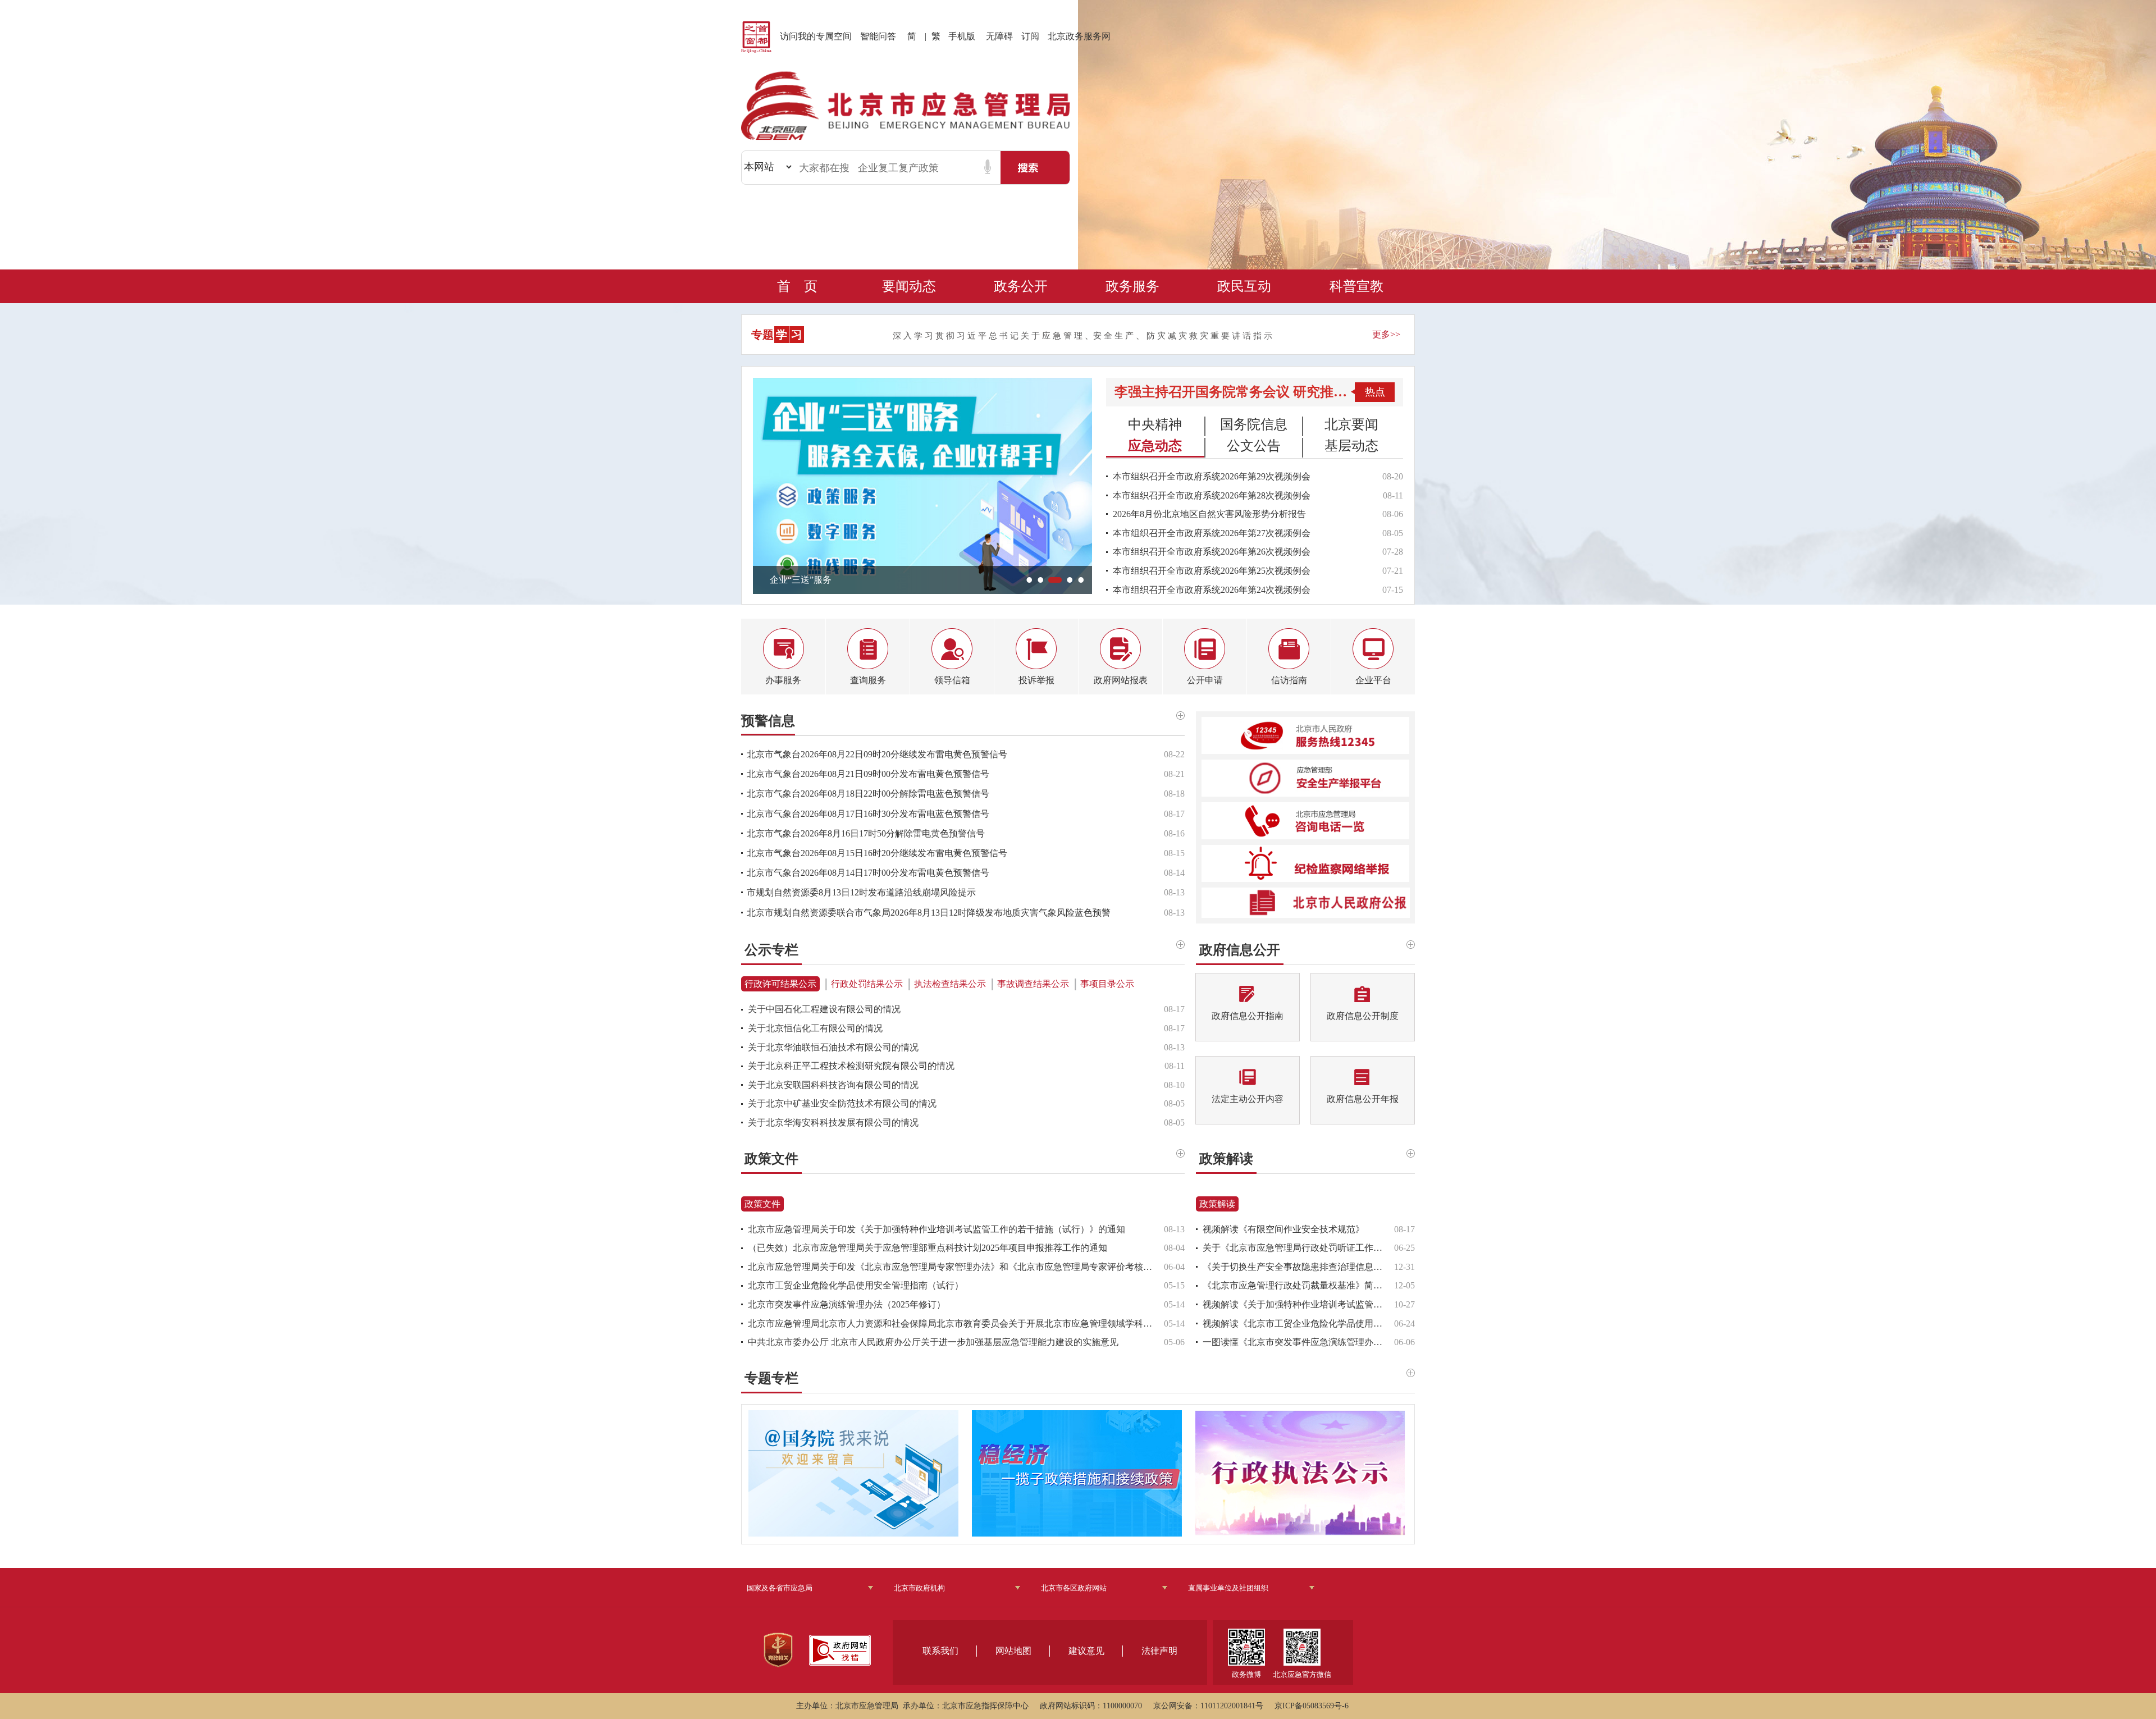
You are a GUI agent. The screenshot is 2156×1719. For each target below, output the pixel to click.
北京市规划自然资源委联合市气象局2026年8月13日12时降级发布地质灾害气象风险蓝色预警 (929, 913)
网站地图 (1013, 1651)
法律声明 (1159, 1651)
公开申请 (1205, 680)
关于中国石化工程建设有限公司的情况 (824, 1009)
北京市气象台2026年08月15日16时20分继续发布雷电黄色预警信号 (877, 853)
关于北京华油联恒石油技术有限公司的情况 (833, 1047)
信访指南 (1289, 680)
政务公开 (1021, 286)
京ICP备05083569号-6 (1312, 1706)
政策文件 (771, 1157)
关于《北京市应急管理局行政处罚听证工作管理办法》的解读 (1298, 1248)
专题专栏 (771, 1377)
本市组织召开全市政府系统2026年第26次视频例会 (1212, 552)
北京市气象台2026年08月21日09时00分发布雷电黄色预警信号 (868, 774)
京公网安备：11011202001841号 (1208, 1706)
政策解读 (1226, 1157)
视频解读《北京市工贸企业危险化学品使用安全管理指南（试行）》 (1298, 1323)
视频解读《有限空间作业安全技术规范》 (1283, 1229)
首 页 (797, 286)
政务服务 (1132, 286)
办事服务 (783, 680)
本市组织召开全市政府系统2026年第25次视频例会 (1212, 571)
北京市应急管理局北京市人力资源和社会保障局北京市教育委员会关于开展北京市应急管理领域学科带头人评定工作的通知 (956, 1323)
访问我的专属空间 (816, 36)
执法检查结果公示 (950, 984)
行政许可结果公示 (780, 984)
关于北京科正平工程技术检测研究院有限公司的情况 (851, 1066)
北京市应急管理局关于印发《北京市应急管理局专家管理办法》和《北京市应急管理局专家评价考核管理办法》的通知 (956, 1267)
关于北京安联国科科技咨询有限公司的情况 (833, 1085)
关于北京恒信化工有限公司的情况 (815, 1028)
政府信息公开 (1240, 948)
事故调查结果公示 (1033, 984)
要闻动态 (909, 286)
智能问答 (878, 36)
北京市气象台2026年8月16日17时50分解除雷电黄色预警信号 (866, 833)
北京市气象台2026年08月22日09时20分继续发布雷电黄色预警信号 (877, 754)
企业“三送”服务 (801, 580)
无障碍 (999, 36)
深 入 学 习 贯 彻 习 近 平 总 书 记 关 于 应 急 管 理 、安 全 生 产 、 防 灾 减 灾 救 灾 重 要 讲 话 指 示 (1082, 336)
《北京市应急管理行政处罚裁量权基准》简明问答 (1298, 1285)
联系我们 (940, 1651)
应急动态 (1155, 445)
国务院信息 (1254, 424)
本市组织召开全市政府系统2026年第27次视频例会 (1212, 533)
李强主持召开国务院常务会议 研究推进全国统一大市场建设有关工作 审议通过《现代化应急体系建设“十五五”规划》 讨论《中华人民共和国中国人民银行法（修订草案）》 (1233, 392)
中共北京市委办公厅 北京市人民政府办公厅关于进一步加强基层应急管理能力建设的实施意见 (933, 1342)
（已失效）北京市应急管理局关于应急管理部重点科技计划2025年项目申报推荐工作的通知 (928, 1248)
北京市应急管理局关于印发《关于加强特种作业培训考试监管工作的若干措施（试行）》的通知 (937, 1229)
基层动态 (1351, 445)
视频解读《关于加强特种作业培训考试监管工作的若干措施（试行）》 (1298, 1304)
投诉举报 (1036, 680)
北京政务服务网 (1079, 36)
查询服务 (868, 680)
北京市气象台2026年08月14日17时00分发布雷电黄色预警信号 (868, 873)
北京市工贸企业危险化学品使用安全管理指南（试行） (856, 1285)
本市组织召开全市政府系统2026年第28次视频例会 (1212, 495)
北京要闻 (1351, 424)
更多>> (1386, 334)
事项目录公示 (1107, 984)
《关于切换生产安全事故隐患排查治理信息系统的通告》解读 (1298, 1267)
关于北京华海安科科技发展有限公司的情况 (833, 1123)
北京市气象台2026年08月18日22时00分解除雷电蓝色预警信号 (868, 794)
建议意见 (1086, 1651)
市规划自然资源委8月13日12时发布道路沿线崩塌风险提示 (861, 892)
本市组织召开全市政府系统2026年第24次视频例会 (1212, 590)
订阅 (1030, 36)
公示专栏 (771, 948)
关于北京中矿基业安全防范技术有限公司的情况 (842, 1103)
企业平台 (1373, 680)
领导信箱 (952, 680)
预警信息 (768, 721)
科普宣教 (1356, 286)
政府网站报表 (1121, 680)
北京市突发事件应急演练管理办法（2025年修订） (847, 1304)
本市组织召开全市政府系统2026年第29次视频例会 (1212, 476)
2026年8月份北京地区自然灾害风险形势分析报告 (1209, 514)
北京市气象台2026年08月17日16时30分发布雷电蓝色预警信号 (868, 814)
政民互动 (1244, 286)
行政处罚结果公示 (867, 984)
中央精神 (1155, 424)
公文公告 (1254, 445)
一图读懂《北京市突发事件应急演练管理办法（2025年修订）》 (1298, 1342)
